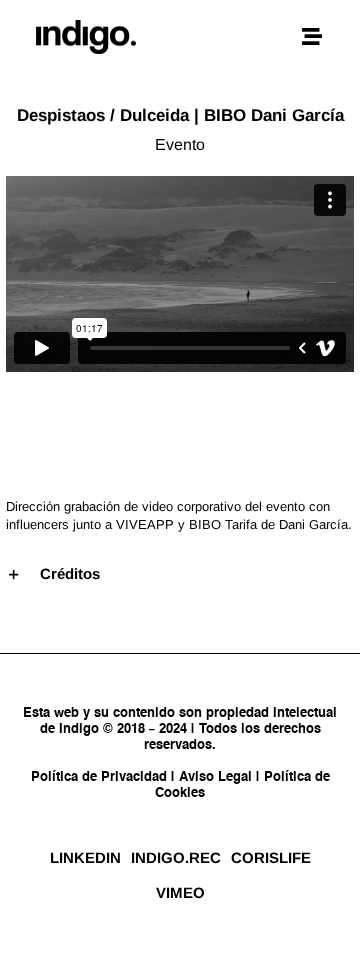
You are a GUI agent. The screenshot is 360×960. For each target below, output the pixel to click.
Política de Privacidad (101, 777)
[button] (180, 574)
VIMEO (180, 892)
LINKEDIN (85, 857)
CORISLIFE (271, 857)
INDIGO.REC (176, 857)
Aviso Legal (215, 777)
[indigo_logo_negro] (86, 27)
